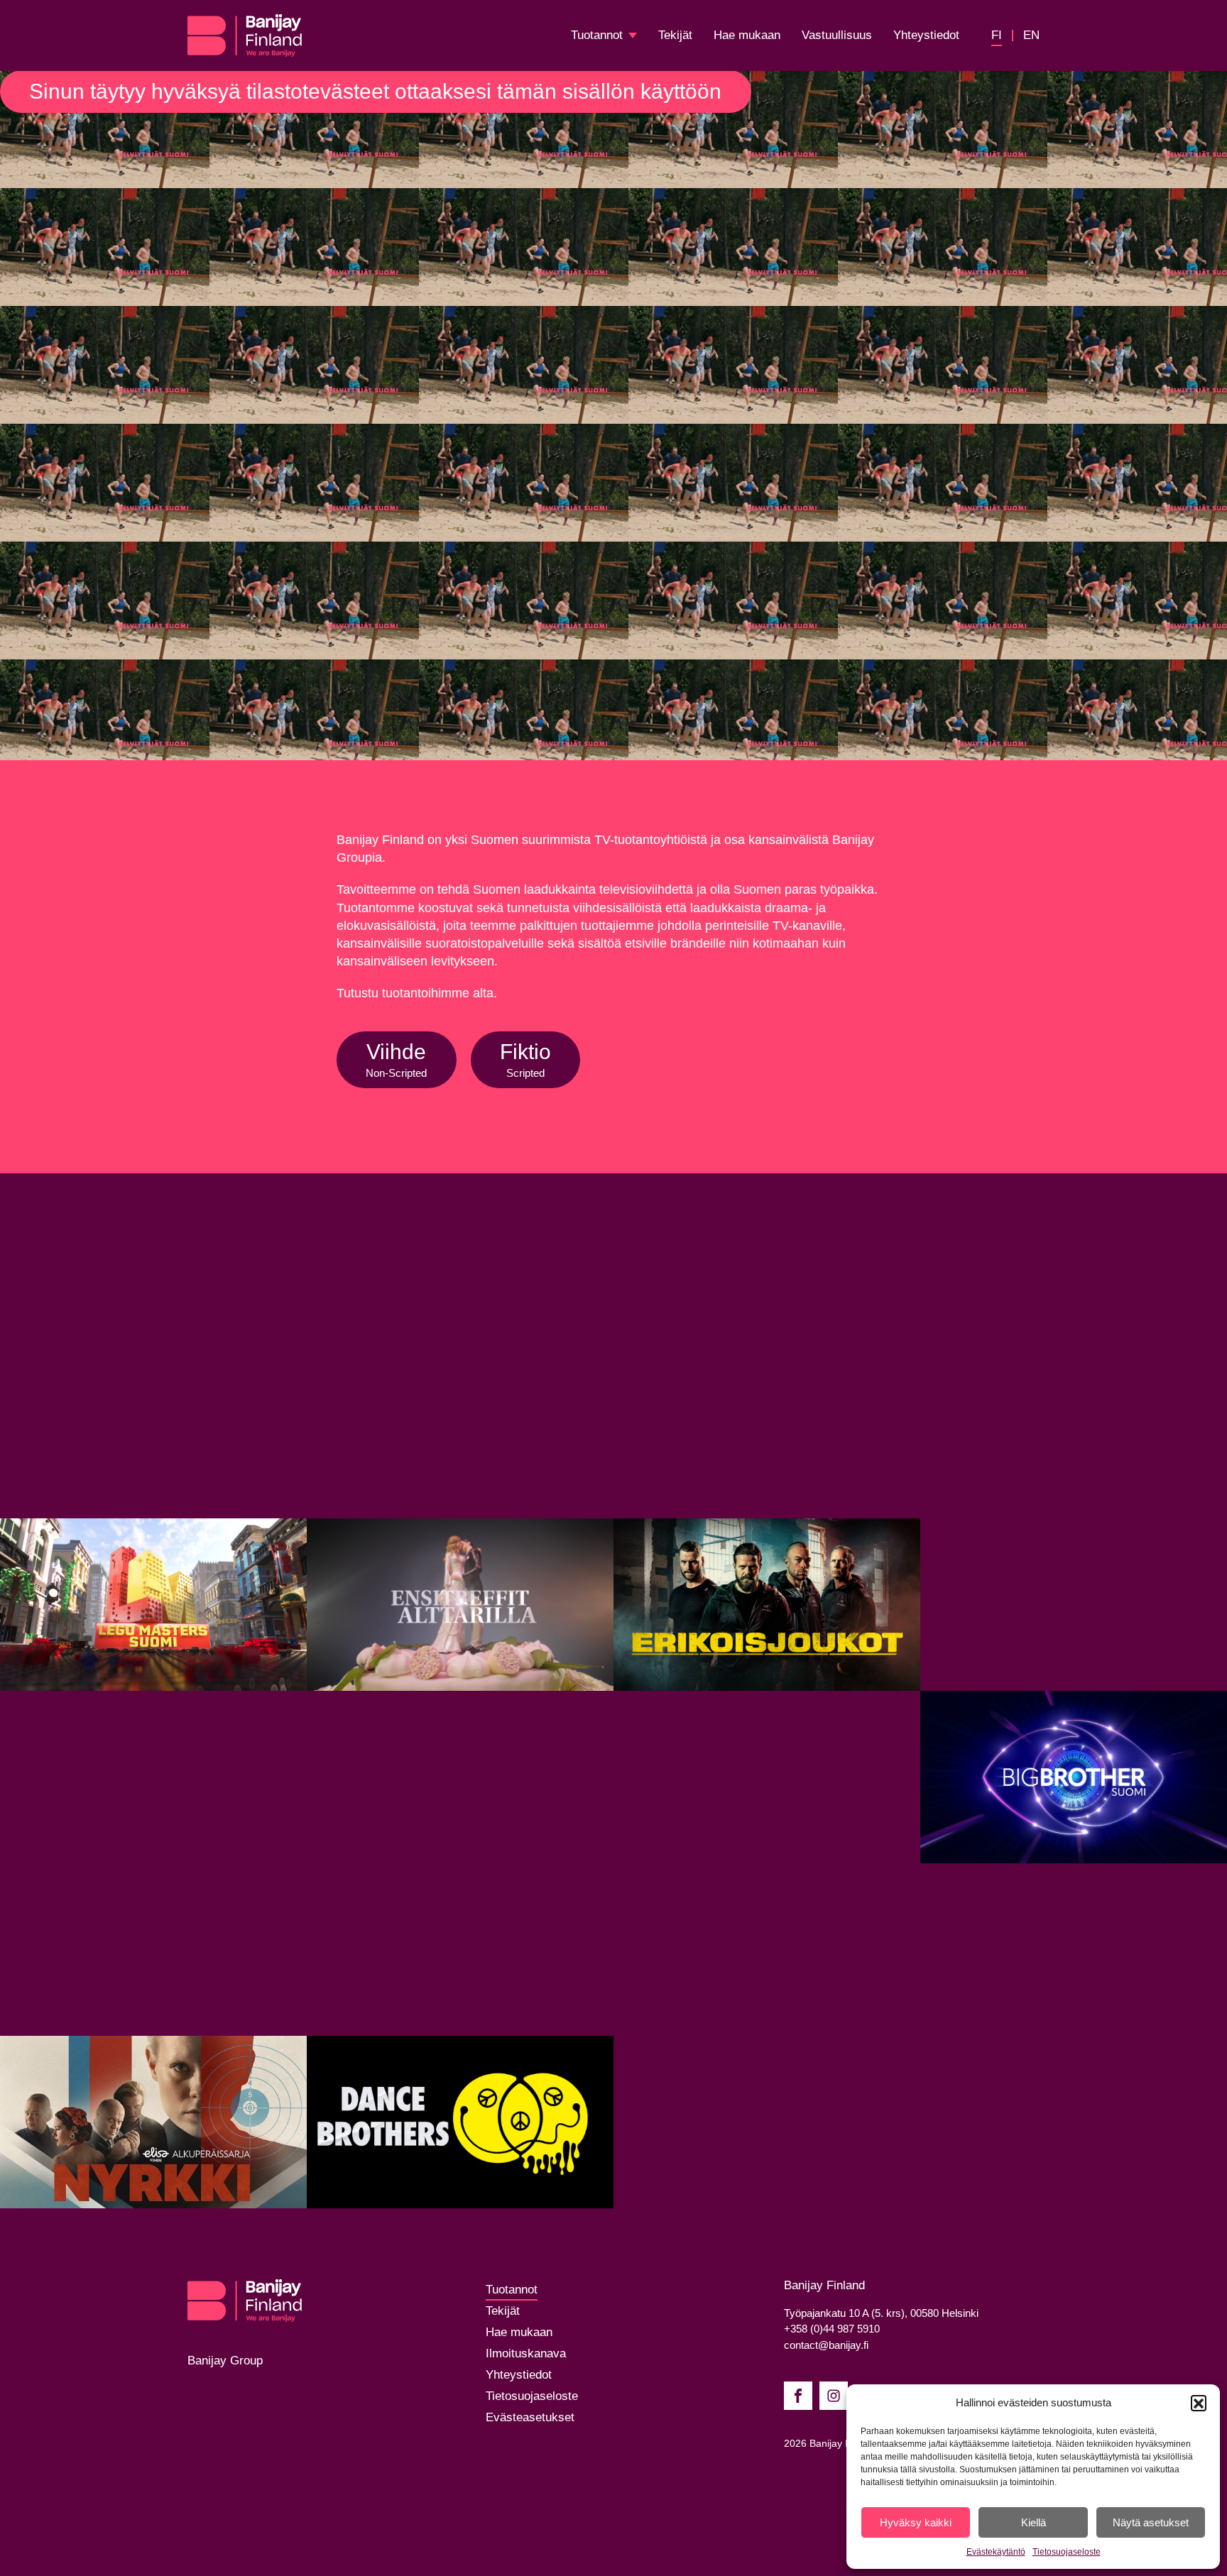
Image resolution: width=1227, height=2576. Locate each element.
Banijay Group (225, 2361)
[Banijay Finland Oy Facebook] (798, 2396)
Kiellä (1034, 2522)
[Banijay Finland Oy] (245, 35)
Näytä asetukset (1151, 2522)
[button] (1199, 2403)
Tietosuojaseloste (1067, 2552)
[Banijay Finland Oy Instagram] (834, 2396)
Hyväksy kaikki (916, 2522)
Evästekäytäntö (996, 2552)
